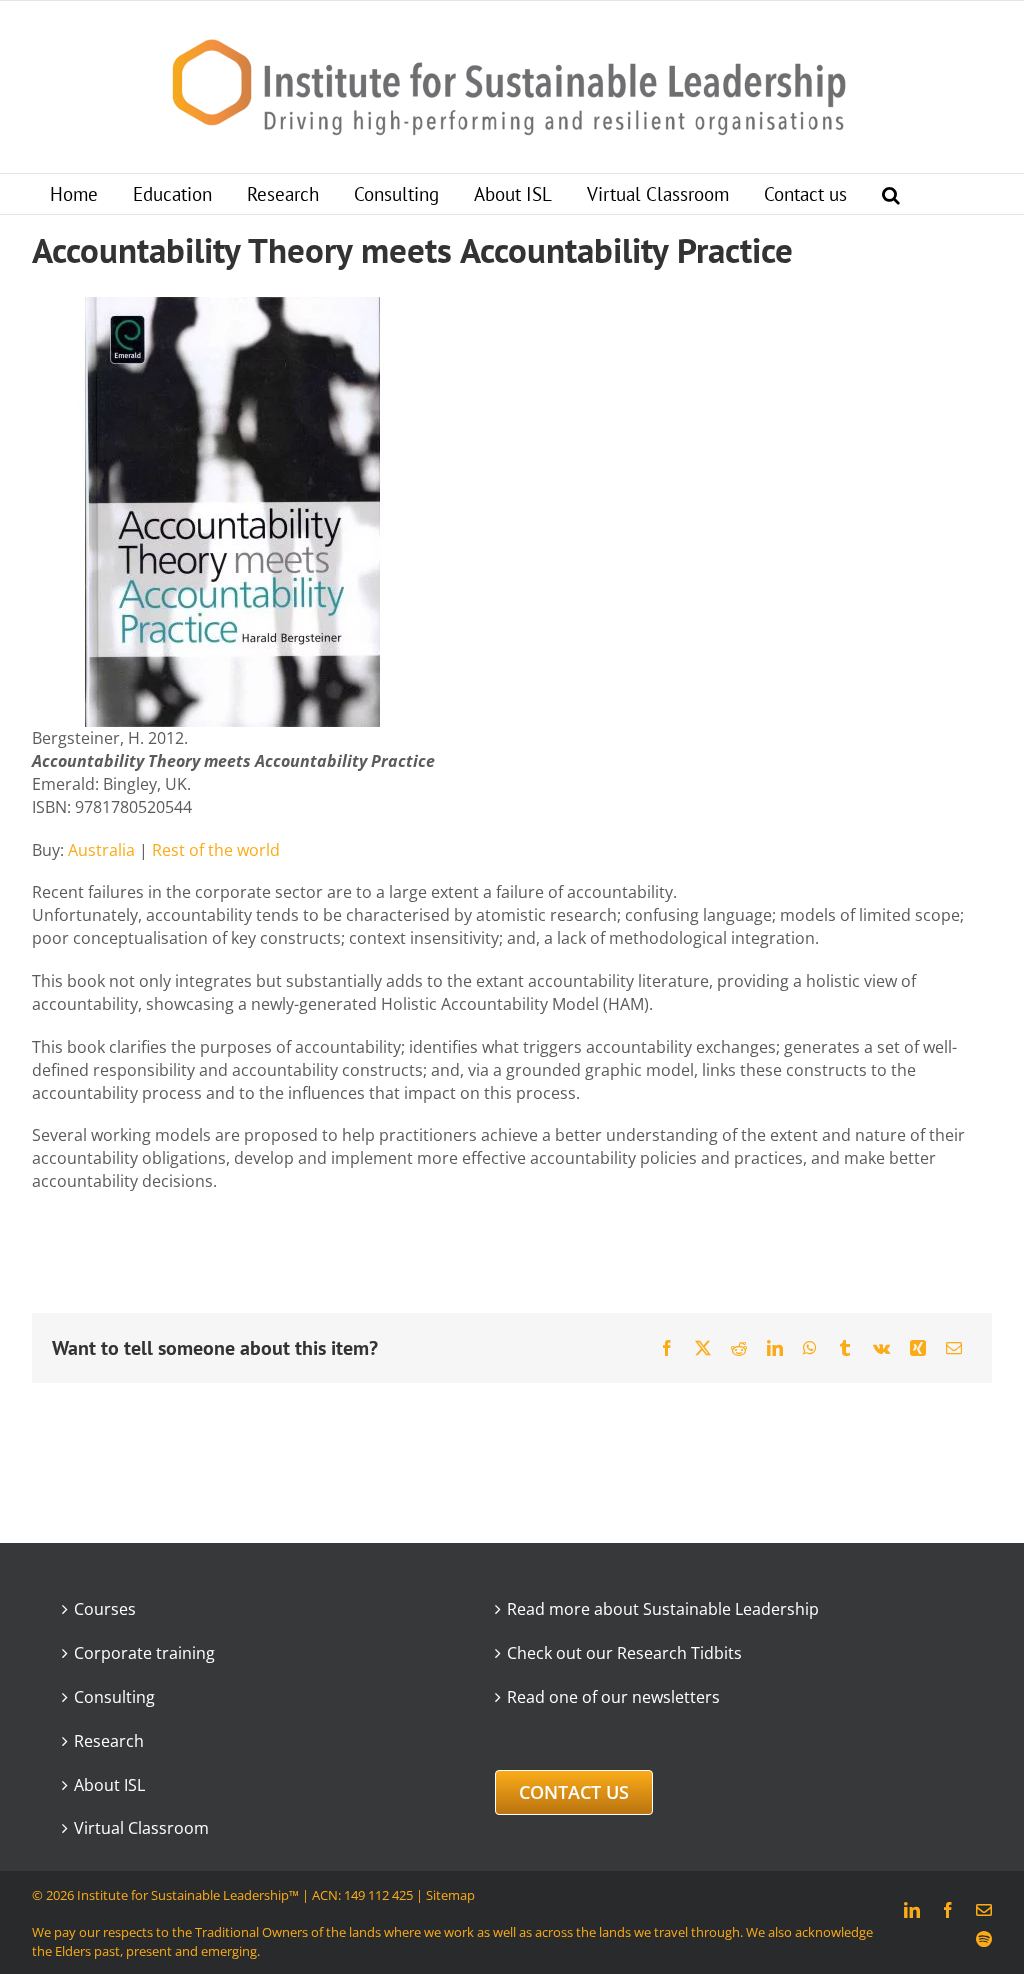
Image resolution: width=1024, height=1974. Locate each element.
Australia (101, 850)
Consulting (114, 1697)
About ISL (109, 1785)
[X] (703, 1348)
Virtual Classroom (141, 1828)
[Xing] (918, 1348)
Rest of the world (216, 850)
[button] (890, 194)
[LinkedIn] (775, 1348)
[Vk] (881, 1348)
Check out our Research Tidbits (624, 1653)
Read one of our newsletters (613, 1697)
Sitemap (450, 1895)
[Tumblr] (845, 1348)
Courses (105, 1609)
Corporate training (144, 1653)
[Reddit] (739, 1348)
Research (109, 1741)
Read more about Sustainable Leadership (663, 1609)
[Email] (954, 1348)
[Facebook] (667, 1348)
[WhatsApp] (810, 1348)
